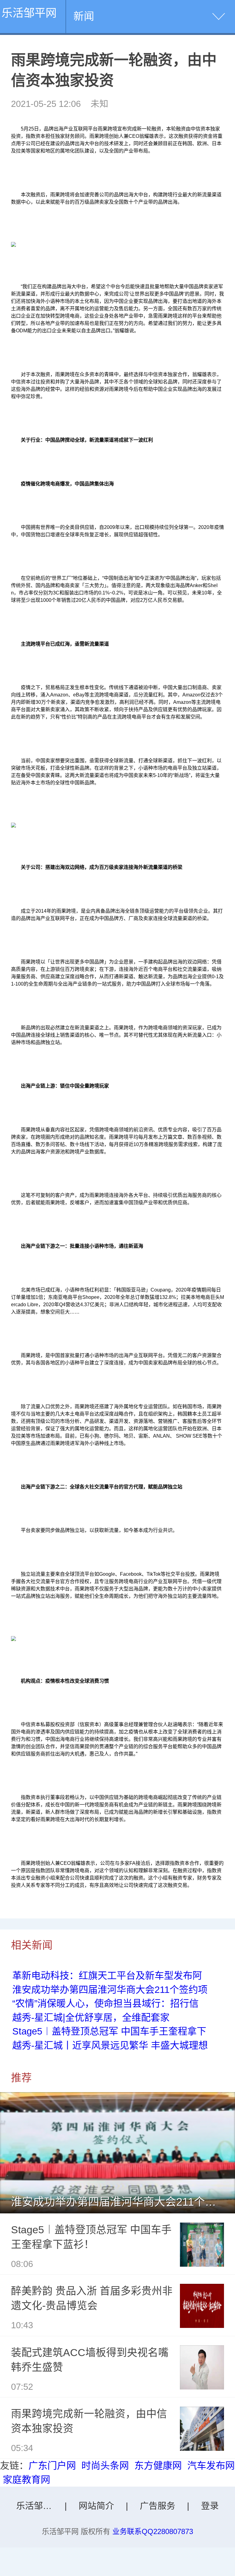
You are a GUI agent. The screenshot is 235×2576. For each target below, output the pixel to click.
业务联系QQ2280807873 (153, 2531)
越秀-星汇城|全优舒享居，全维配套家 (91, 2018)
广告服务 (158, 2506)
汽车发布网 (211, 2466)
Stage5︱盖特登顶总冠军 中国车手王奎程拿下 (109, 2031)
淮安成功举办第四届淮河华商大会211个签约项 (110, 1990)
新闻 (84, 16)
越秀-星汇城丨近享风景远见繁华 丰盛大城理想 (110, 2045)
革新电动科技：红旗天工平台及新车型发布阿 (107, 1976)
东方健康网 (158, 2466)
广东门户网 (52, 2466)
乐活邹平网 (29, 13)
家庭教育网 (26, 2480)
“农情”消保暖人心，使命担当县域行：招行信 (105, 2003)
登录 (210, 2506)
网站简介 (96, 2506)
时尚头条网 (105, 2466)
